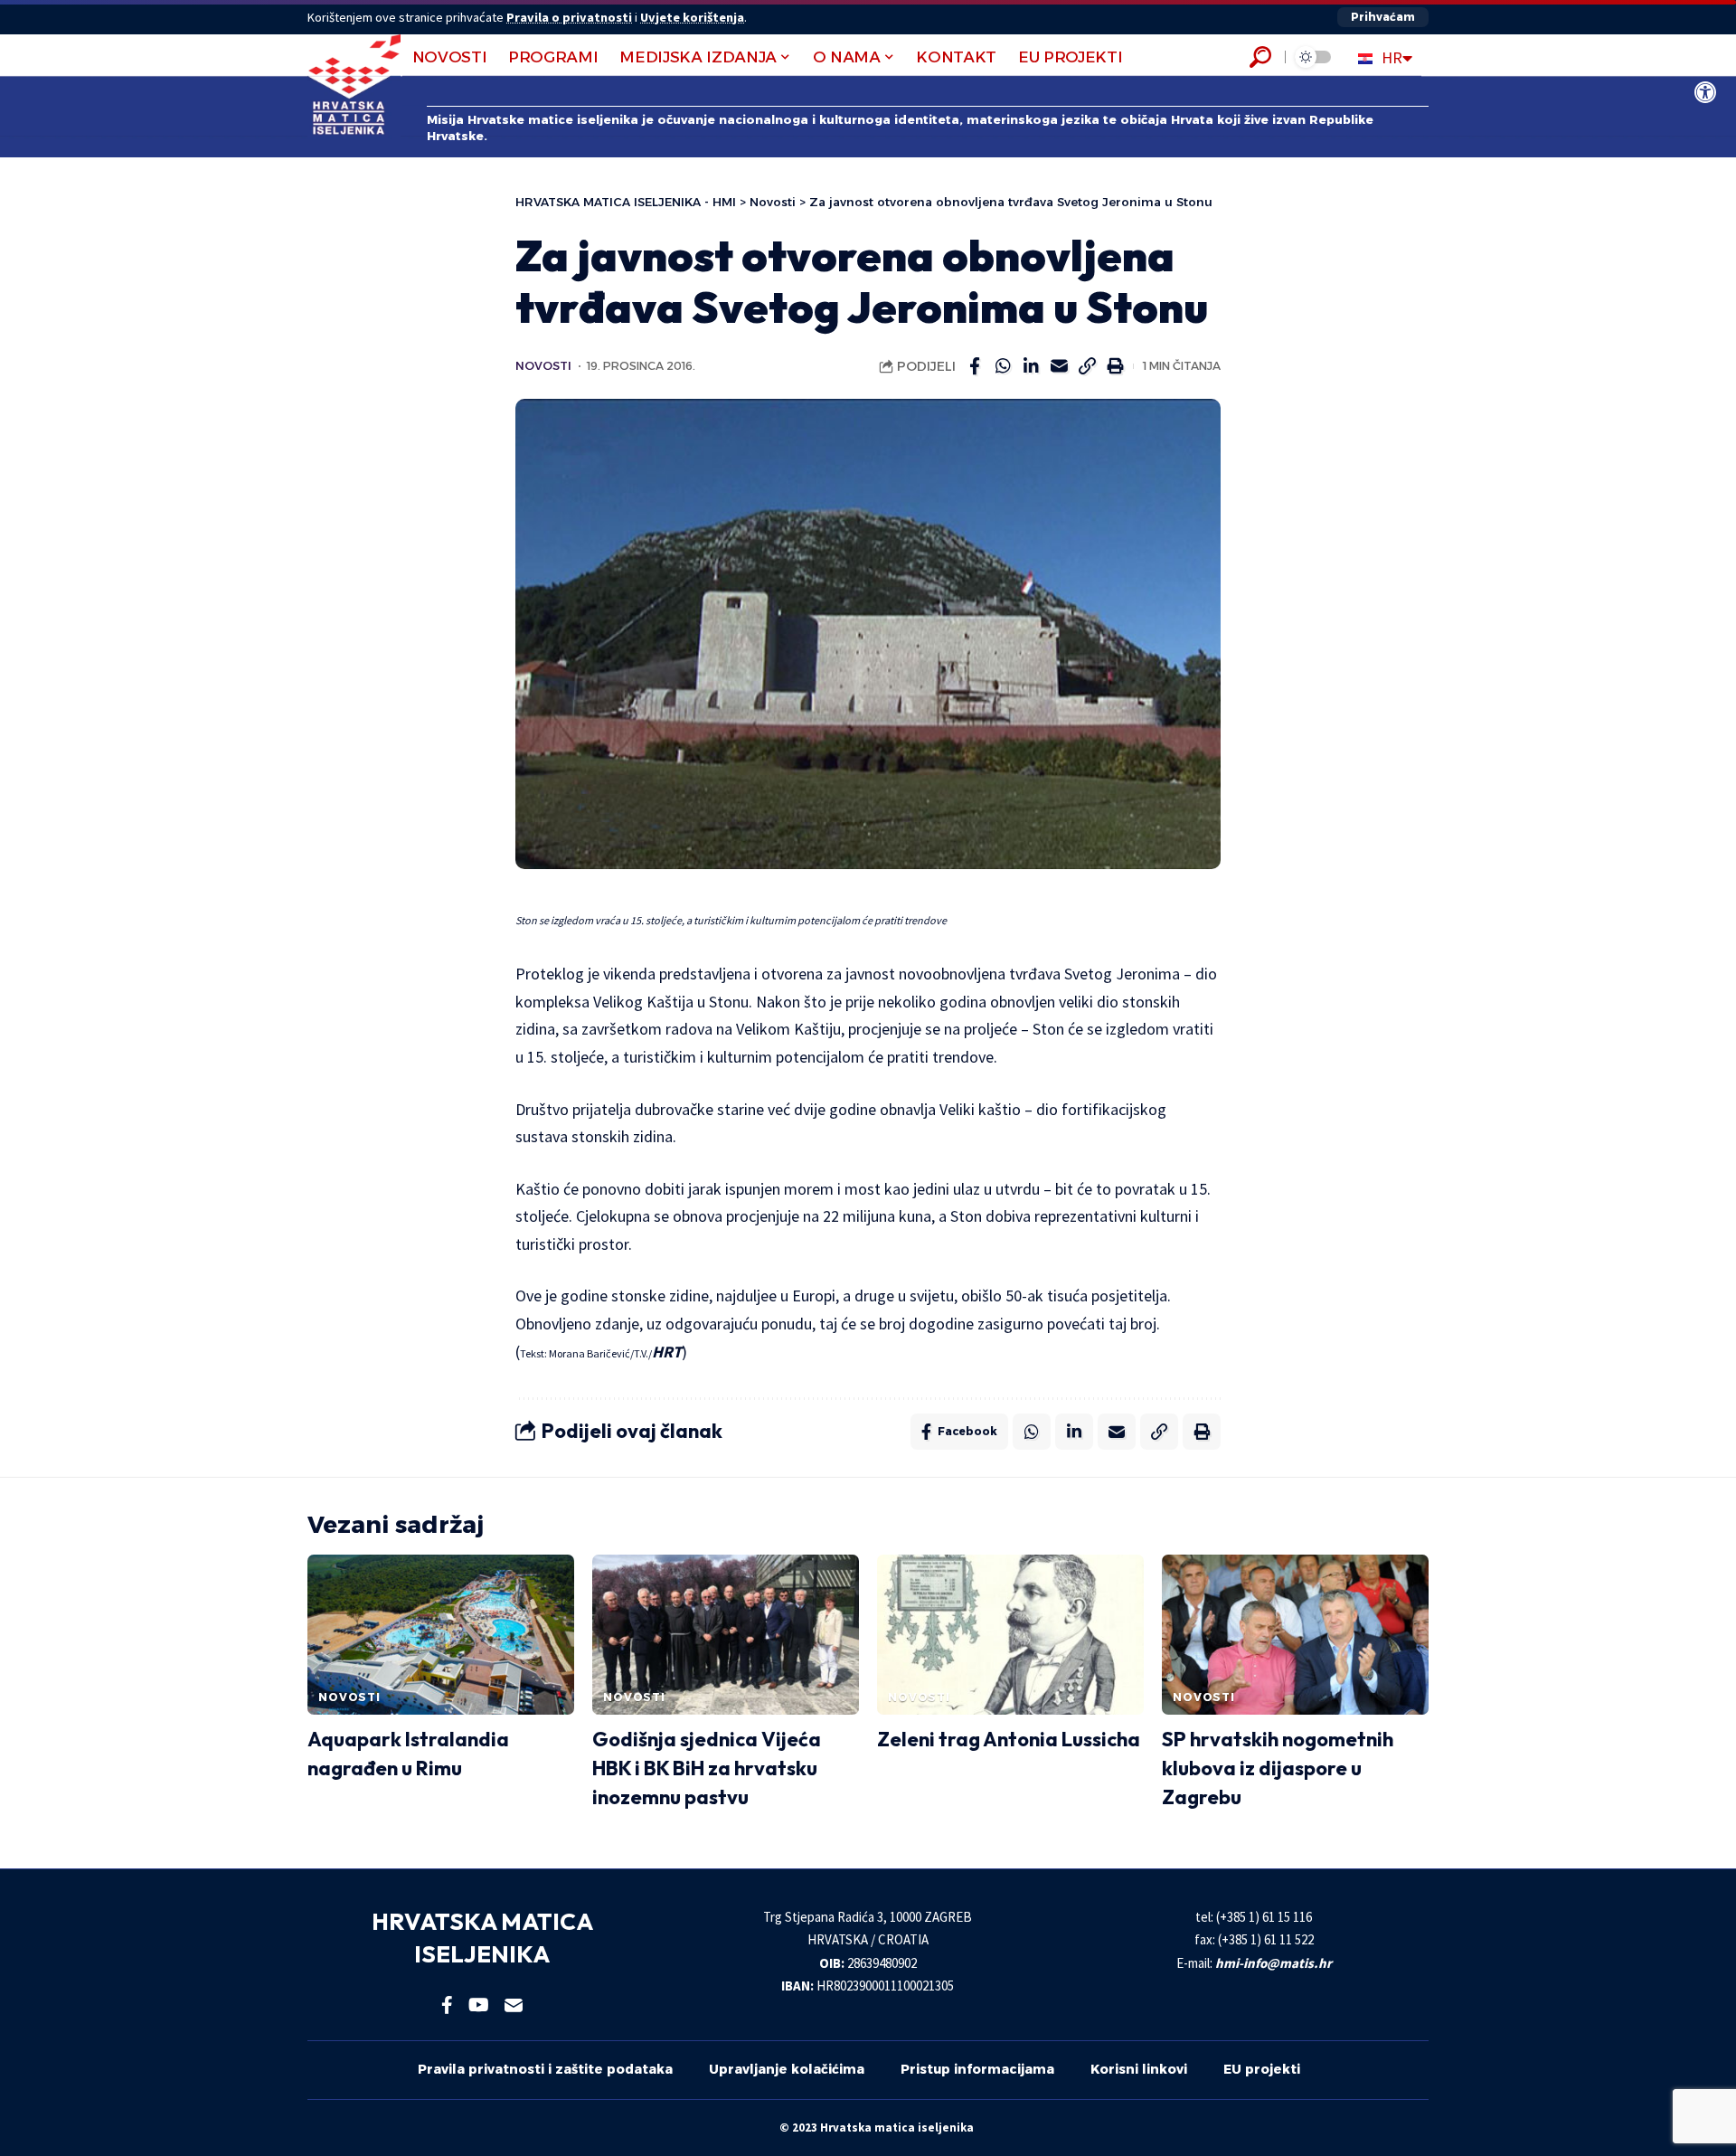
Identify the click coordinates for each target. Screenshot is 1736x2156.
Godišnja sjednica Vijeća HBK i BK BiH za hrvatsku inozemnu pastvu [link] (707, 1768)
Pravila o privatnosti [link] (569, 17)
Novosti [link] (543, 366)
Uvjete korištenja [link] (692, 17)
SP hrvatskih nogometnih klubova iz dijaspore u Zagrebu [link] (1278, 1768)
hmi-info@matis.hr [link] (1274, 1963)
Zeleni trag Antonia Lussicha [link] (1009, 1739)
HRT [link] (667, 1352)
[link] (1705, 92)
